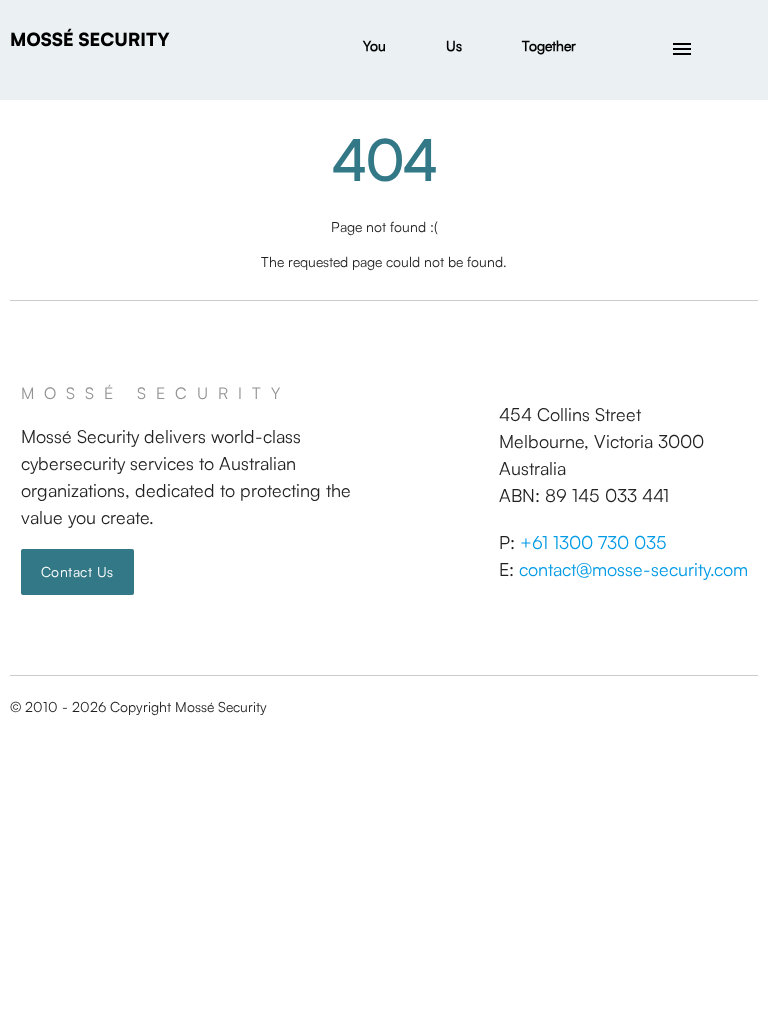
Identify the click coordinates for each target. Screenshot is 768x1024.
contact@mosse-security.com (633, 569)
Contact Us (77, 571)
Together (549, 45)
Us (454, 45)
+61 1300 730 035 (593, 542)
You (374, 45)
